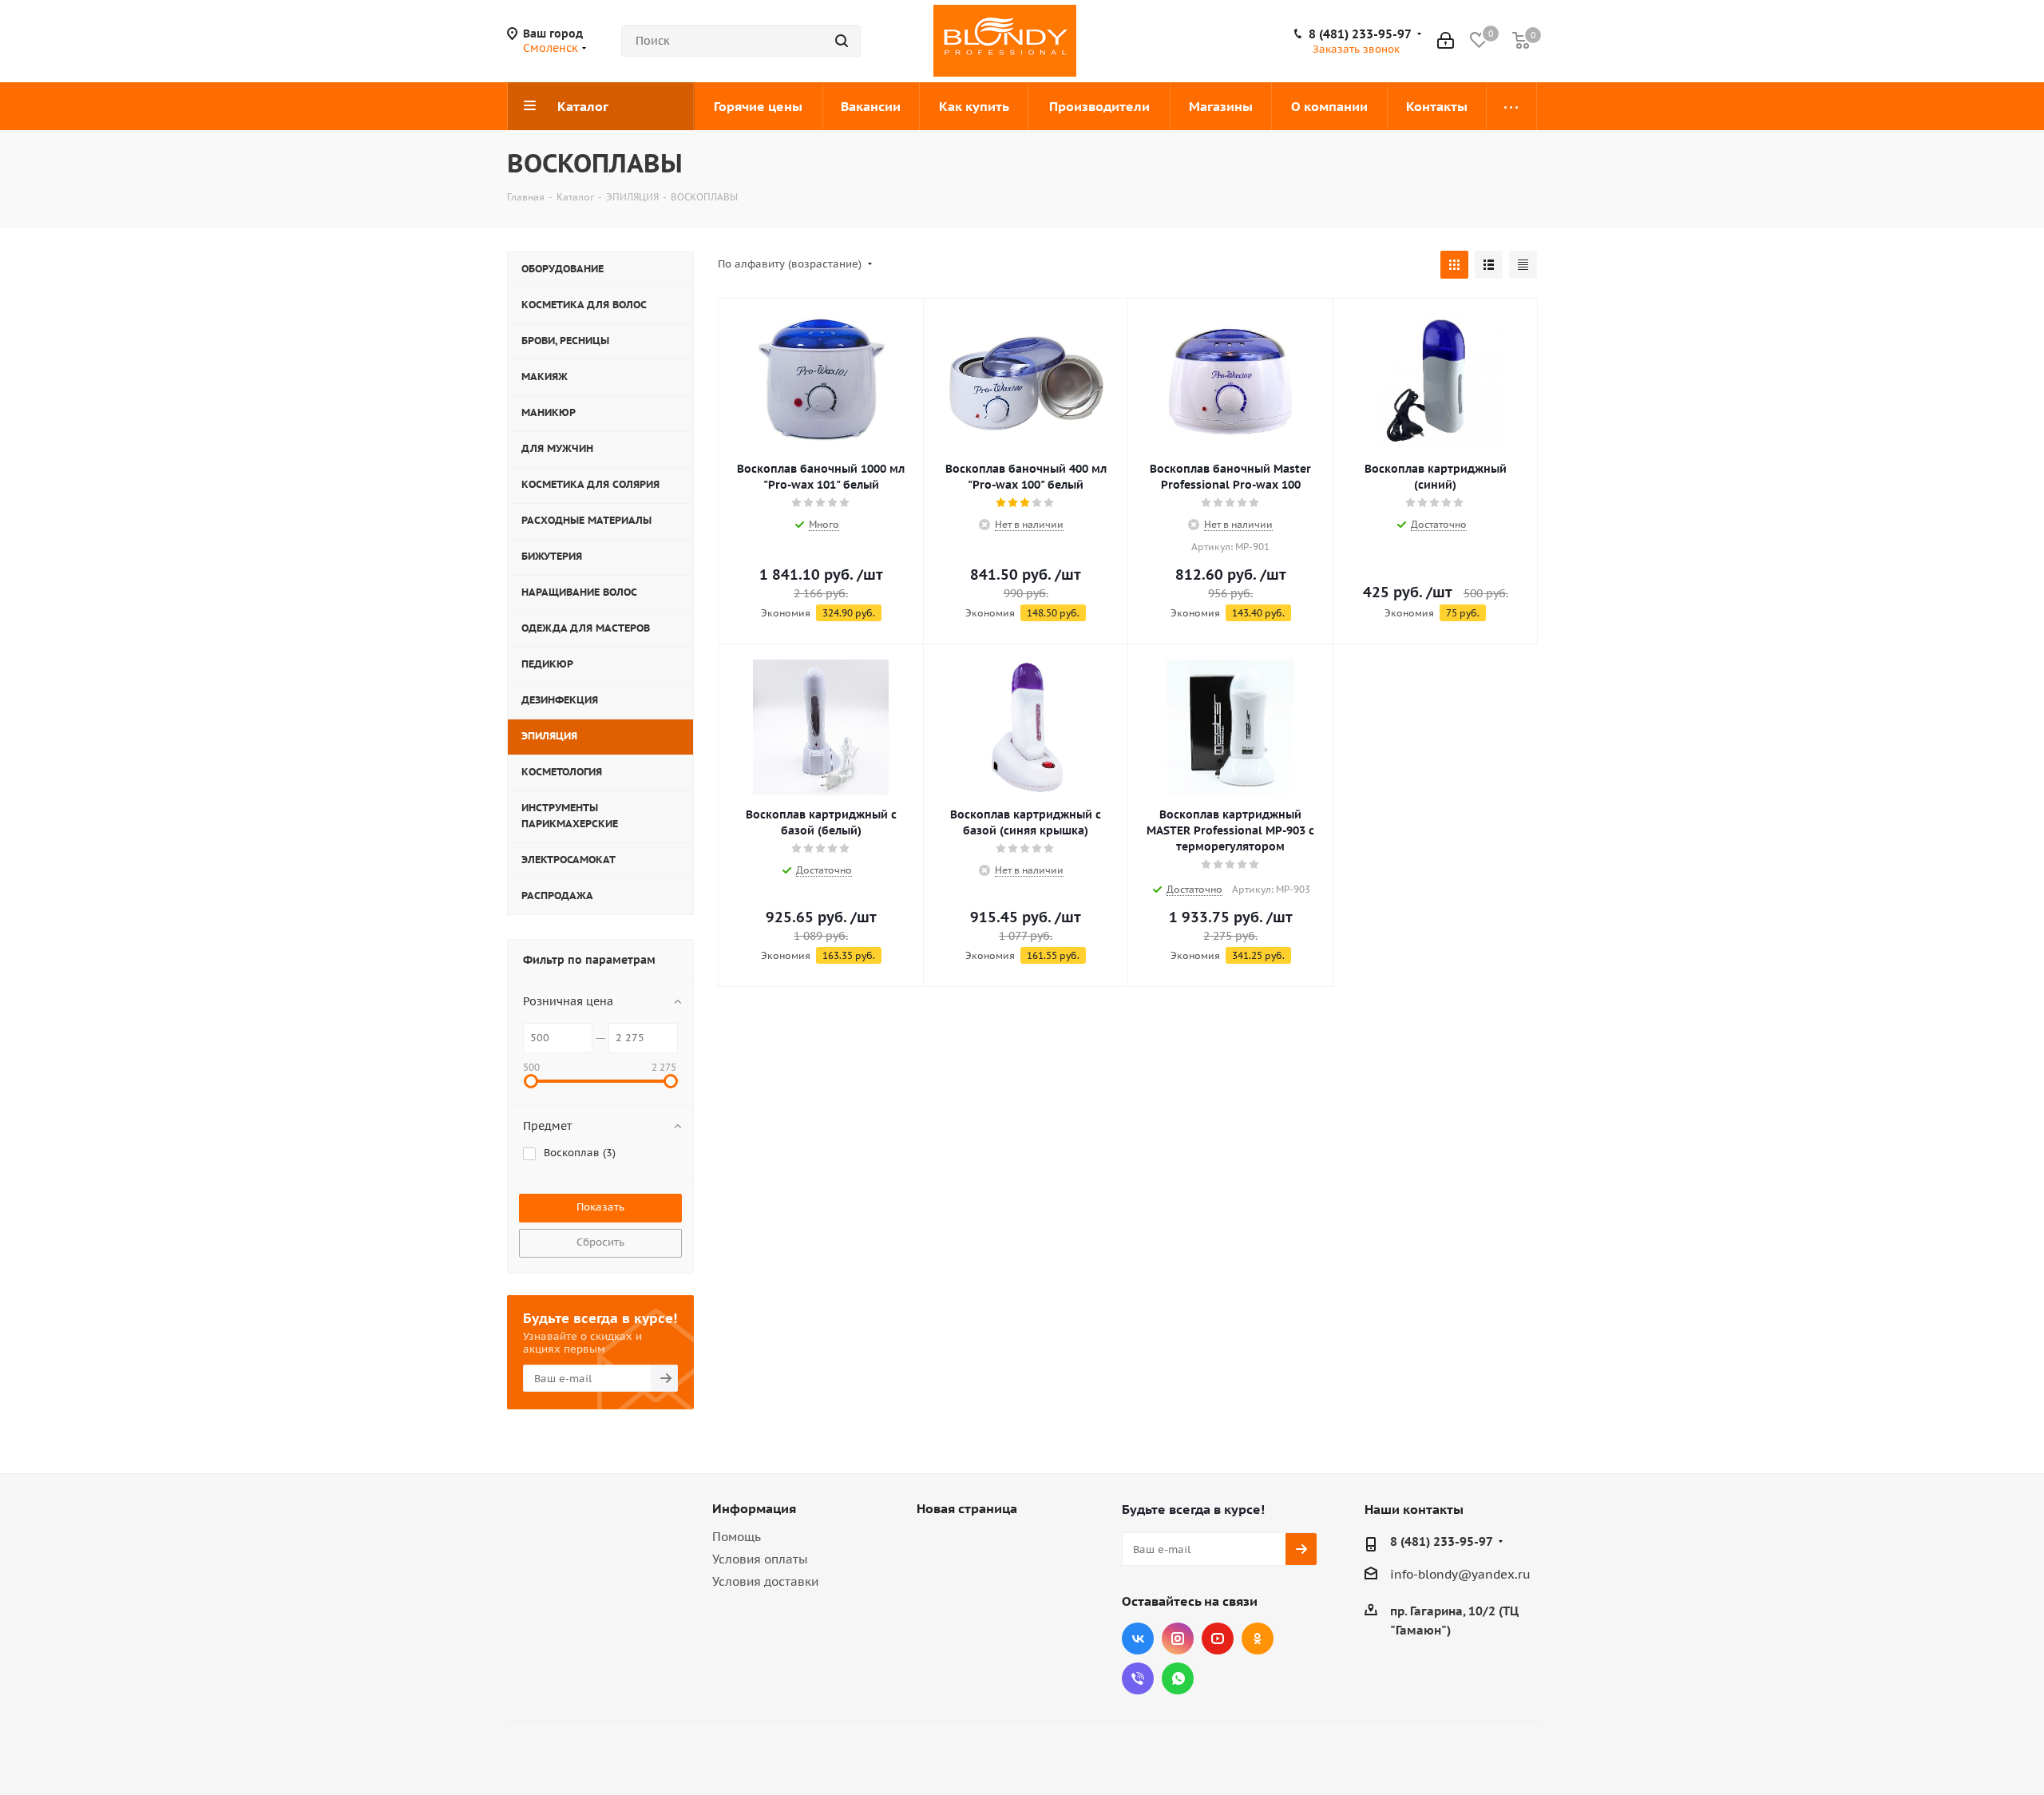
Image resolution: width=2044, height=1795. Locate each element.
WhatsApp (1178, 1678)
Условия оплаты (760, 1559)
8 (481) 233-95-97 (1360, 34)
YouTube (1218, 1638)
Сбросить (600, 1242)
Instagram (1178, 1638)
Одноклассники (1258, 1638)
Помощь (737, 1537)
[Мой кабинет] (1446, 41)
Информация (754, 1508)
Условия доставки (765, 1581)
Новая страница (967, 1508)
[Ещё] (1512, 106)
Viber (1138, 1678)
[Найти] (842, 41)
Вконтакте (1138, 1638)
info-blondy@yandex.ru (1460, 1574)
